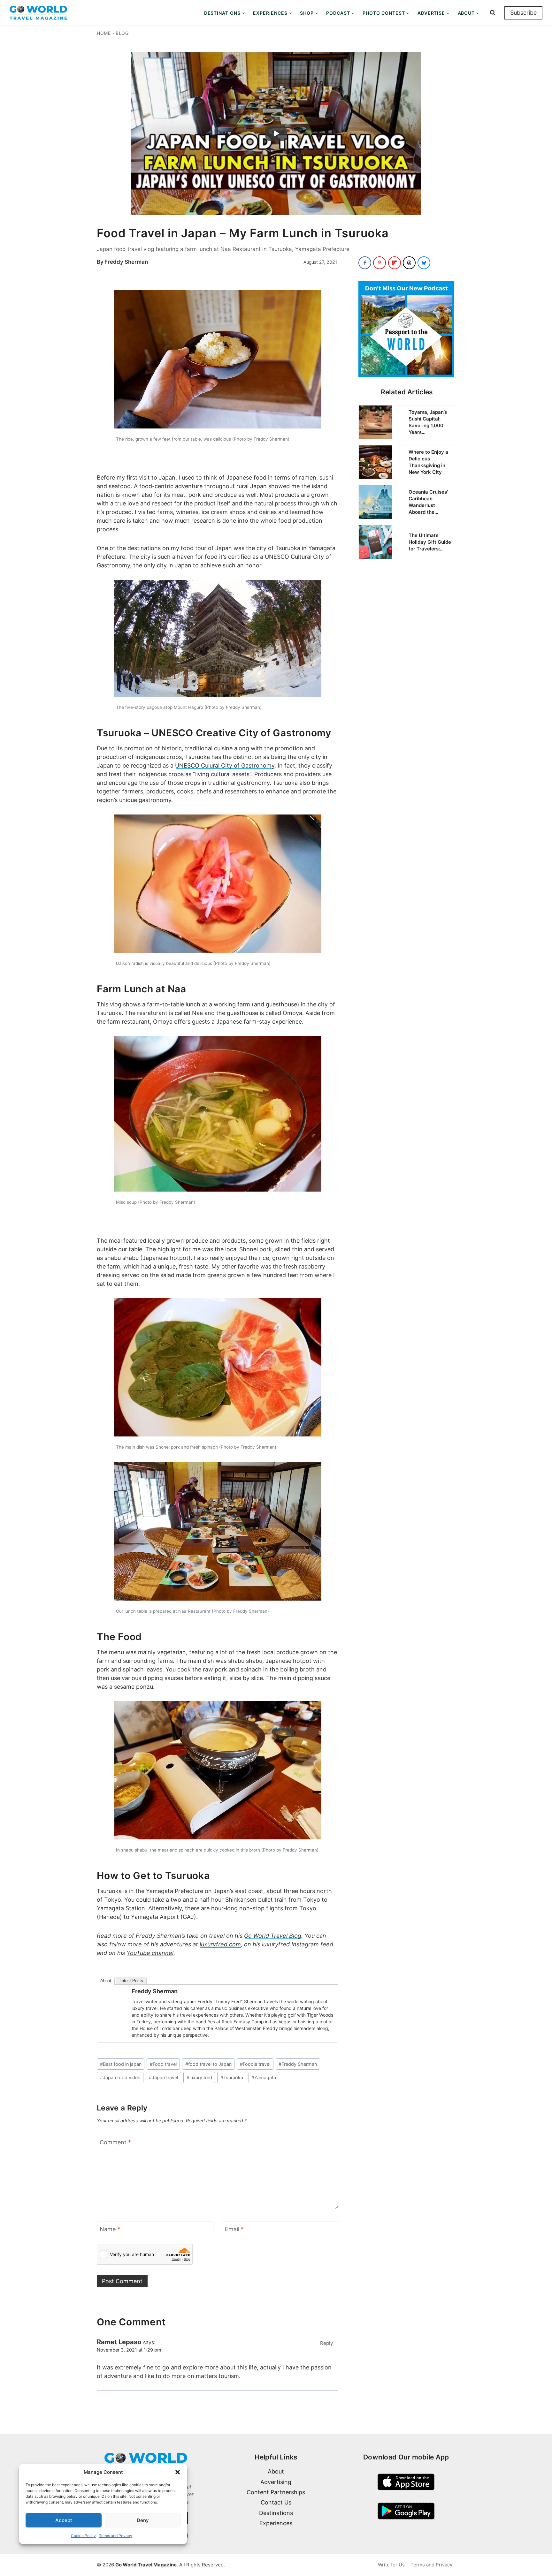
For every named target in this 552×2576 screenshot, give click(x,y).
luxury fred (199, 2077)
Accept (64, 2520)
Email (234, 2229)
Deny (143, 2520)
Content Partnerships (276, 2492)
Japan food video (120, 2077)
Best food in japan (121, 2064)
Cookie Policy (83, 2536)
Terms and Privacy (116, 2536)
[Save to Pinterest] (379, 263)
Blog (122, 33)
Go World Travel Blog (273, 1936)
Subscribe (523, 13)
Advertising (276, 2482)
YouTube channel (150, 1953)
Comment (115, 2142)
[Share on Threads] (409, 263)
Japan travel (163, 2077)
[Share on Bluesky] (424, 263)
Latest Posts (131, 1981)
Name (110, 2229)
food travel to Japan (208, 2064)
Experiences (276, 2523)
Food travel (163, 2064)
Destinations (276, 2513)
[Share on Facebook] (365, 263)
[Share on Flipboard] (395, 263)
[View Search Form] (493, 13)
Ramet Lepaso (119, 2342)
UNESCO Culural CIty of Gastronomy (225, 765)
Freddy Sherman (126, 262)
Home (104, 33)
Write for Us (391, 2565)
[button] (178, 2472)
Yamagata (264, 2077)
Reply (327, 2343)
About (106, 1981)
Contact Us (276, 2502)
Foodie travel (255, 2064)
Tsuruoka (232, 2077)
